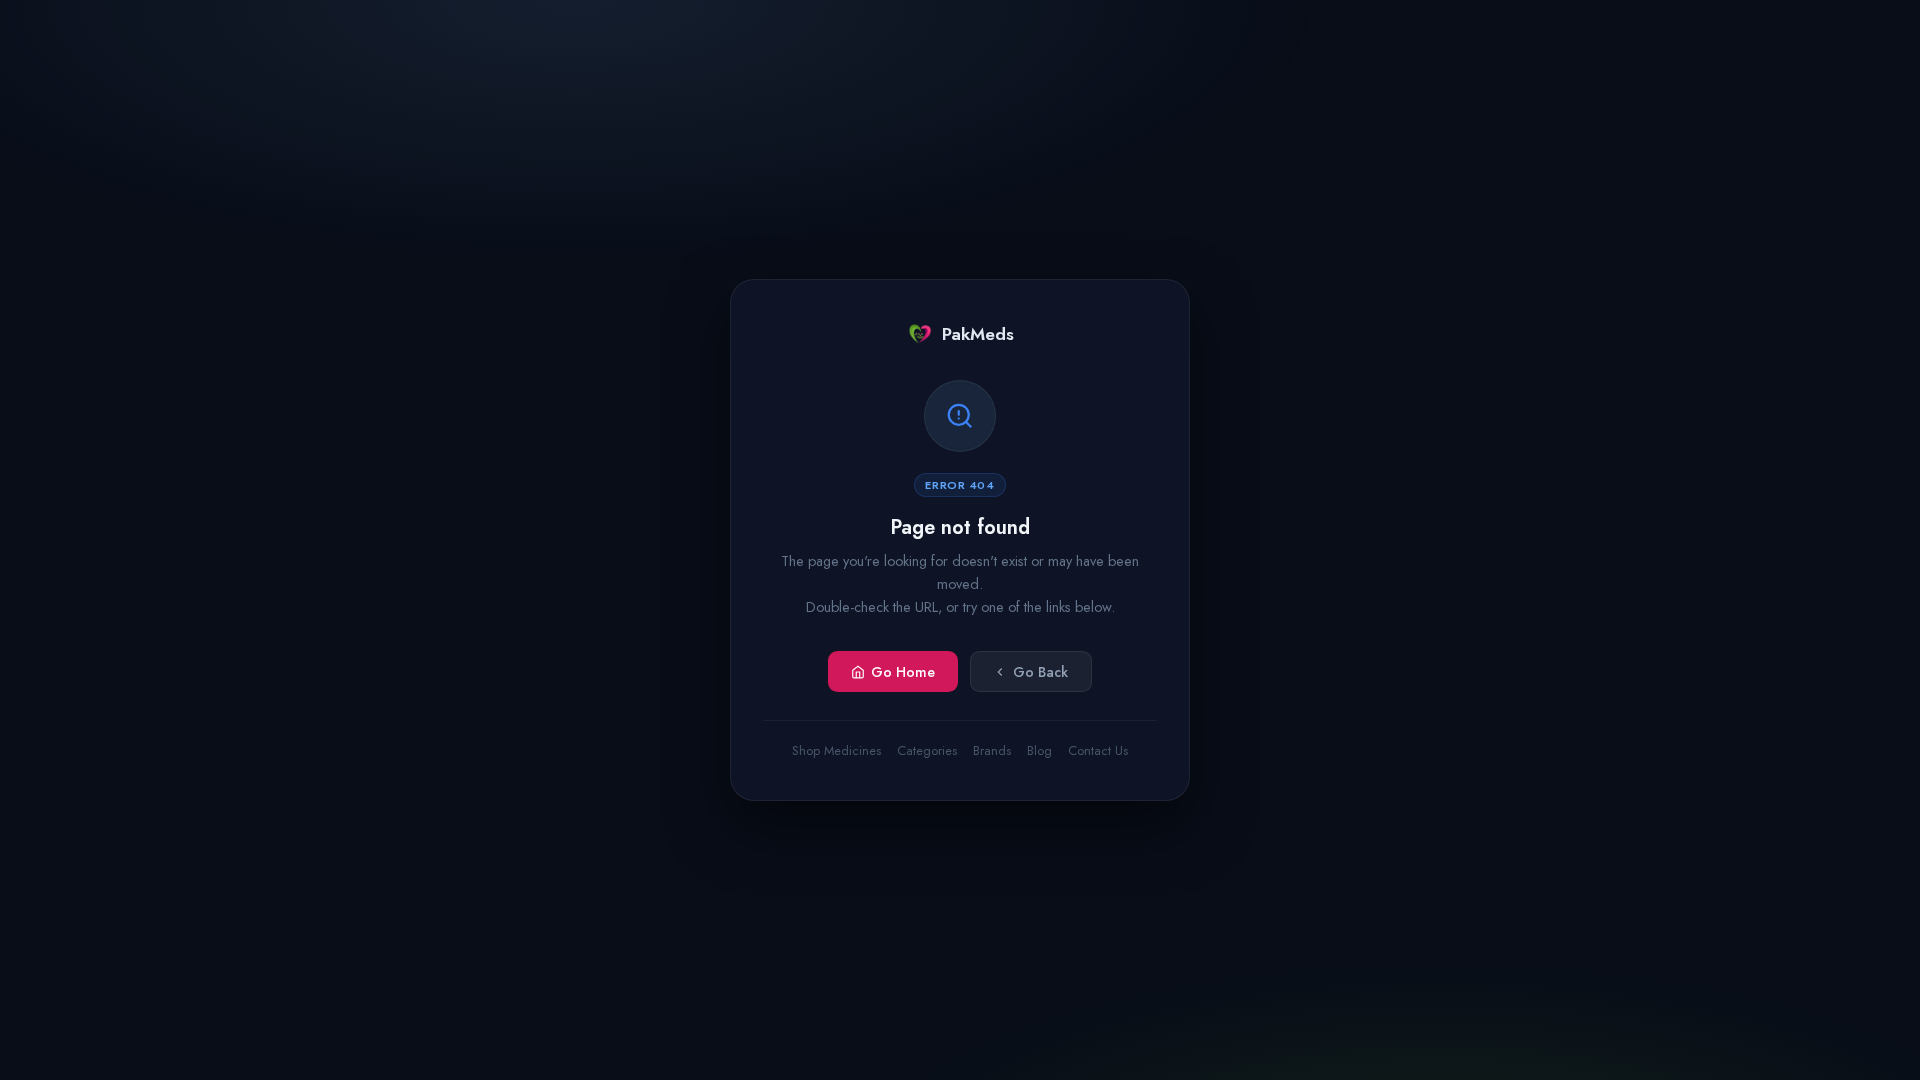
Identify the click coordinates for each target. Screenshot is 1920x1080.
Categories (927, 750)
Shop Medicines (836, 750)
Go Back (1040, 672)
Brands (992, 750)
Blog (1039, 750)
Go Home (903, 672)
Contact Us (1098, 750)
